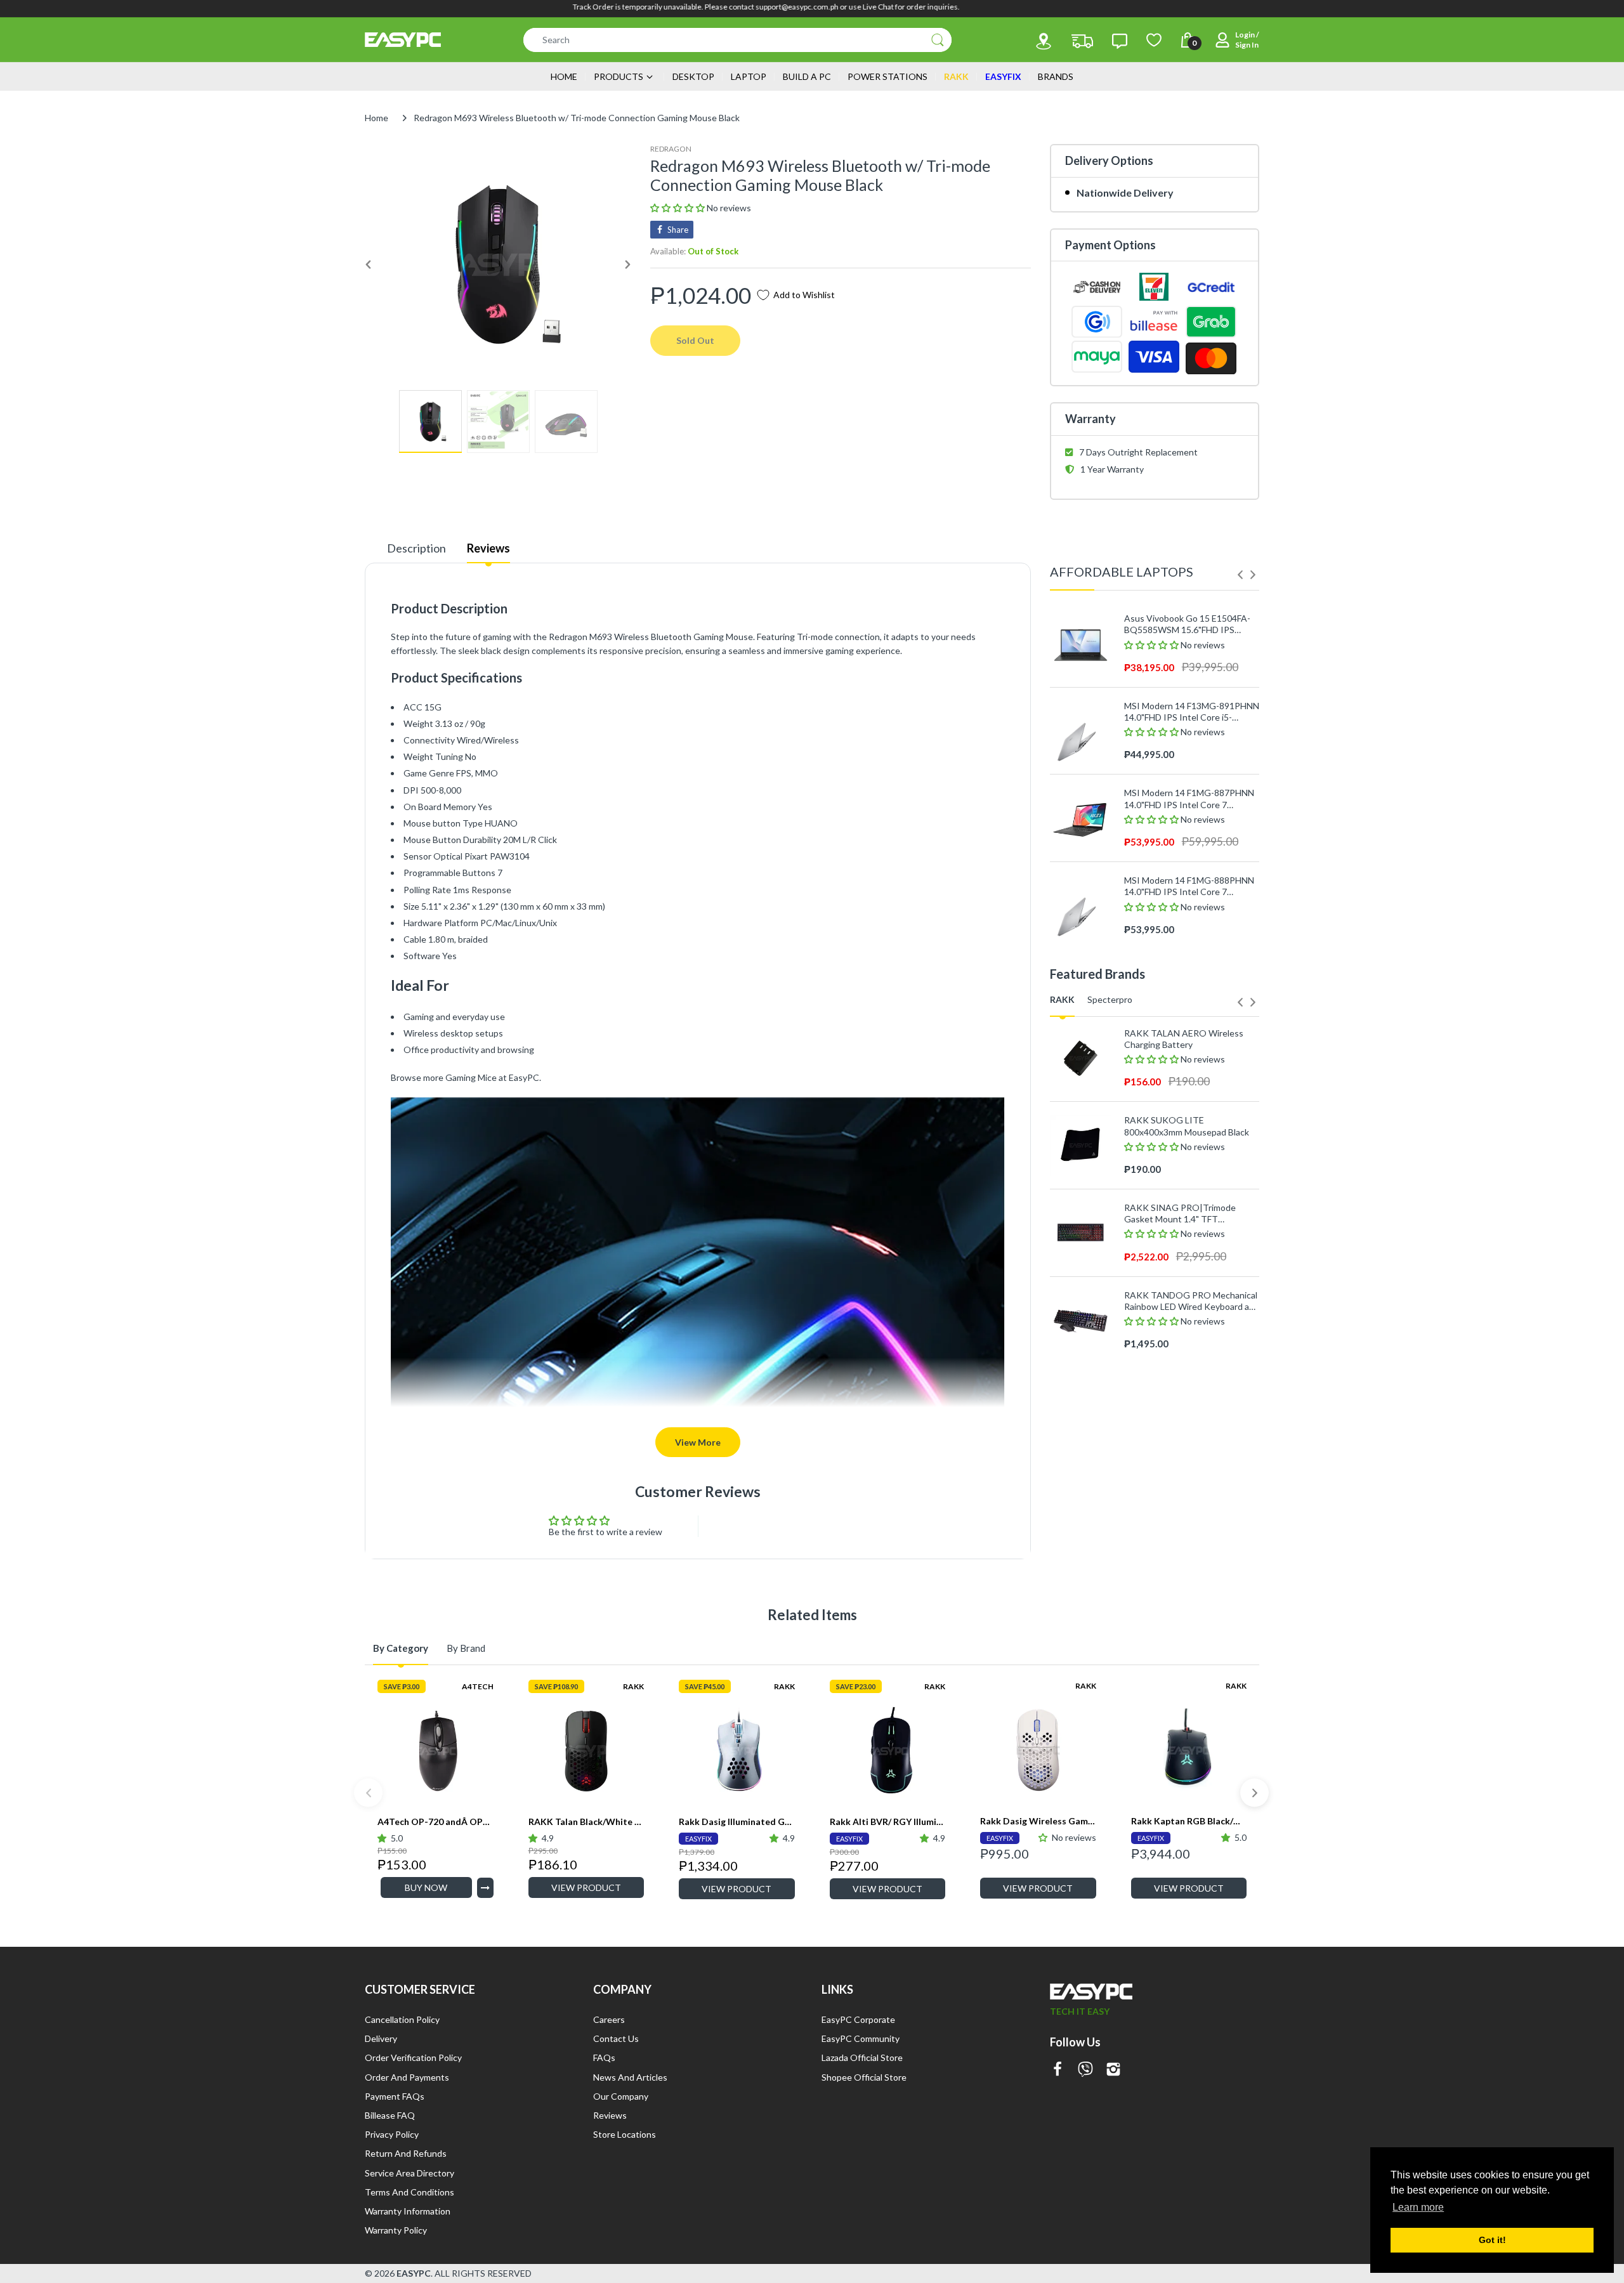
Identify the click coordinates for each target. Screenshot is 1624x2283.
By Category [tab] (401, 1648)
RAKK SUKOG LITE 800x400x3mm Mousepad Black (1187, 1126)
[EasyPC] (403, 40)
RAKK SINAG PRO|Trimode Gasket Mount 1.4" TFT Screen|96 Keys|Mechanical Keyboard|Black (1180, 1213)
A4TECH (478, 1686)
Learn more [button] (1418, 2207)
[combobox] (737, 40)
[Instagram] (1113, 2070)
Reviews (488, 548)
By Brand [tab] (466, 1648)
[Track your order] (1082, 41)
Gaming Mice (471, 1077)
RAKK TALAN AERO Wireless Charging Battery (1184, 1039)
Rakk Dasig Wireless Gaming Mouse (1038, 1821)
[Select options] (485, 1888)
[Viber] (1085, 2070)
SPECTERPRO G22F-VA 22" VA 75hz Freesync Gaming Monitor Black (1187, 1362)
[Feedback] (1120, 41)
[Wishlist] (1154, 40)
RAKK (633, 1686)
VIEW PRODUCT (586, 1887)
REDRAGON (671, 149)
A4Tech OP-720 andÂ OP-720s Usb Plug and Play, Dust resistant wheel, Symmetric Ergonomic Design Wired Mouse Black (435, 1822)
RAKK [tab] (1062, 999)
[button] (678, 208)
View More (698, 1442)
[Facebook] (1058, 2070)
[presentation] (1240, 575)
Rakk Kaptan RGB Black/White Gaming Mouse (1189, 1821)
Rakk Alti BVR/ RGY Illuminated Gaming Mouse (888, 1822)
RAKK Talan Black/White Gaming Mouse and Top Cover (586, 1822)
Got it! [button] (1492, 2240)
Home (377, 118)
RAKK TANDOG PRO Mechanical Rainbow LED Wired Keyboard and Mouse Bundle (1192, 1301)
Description (416, 548)
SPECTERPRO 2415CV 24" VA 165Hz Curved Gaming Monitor (1185, 1449)
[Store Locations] (1044, 41)
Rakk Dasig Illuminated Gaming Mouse (737, 1822)
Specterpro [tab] (1110, 999)
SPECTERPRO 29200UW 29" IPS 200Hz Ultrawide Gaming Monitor (1190, 1537)
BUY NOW (426, 1887)
